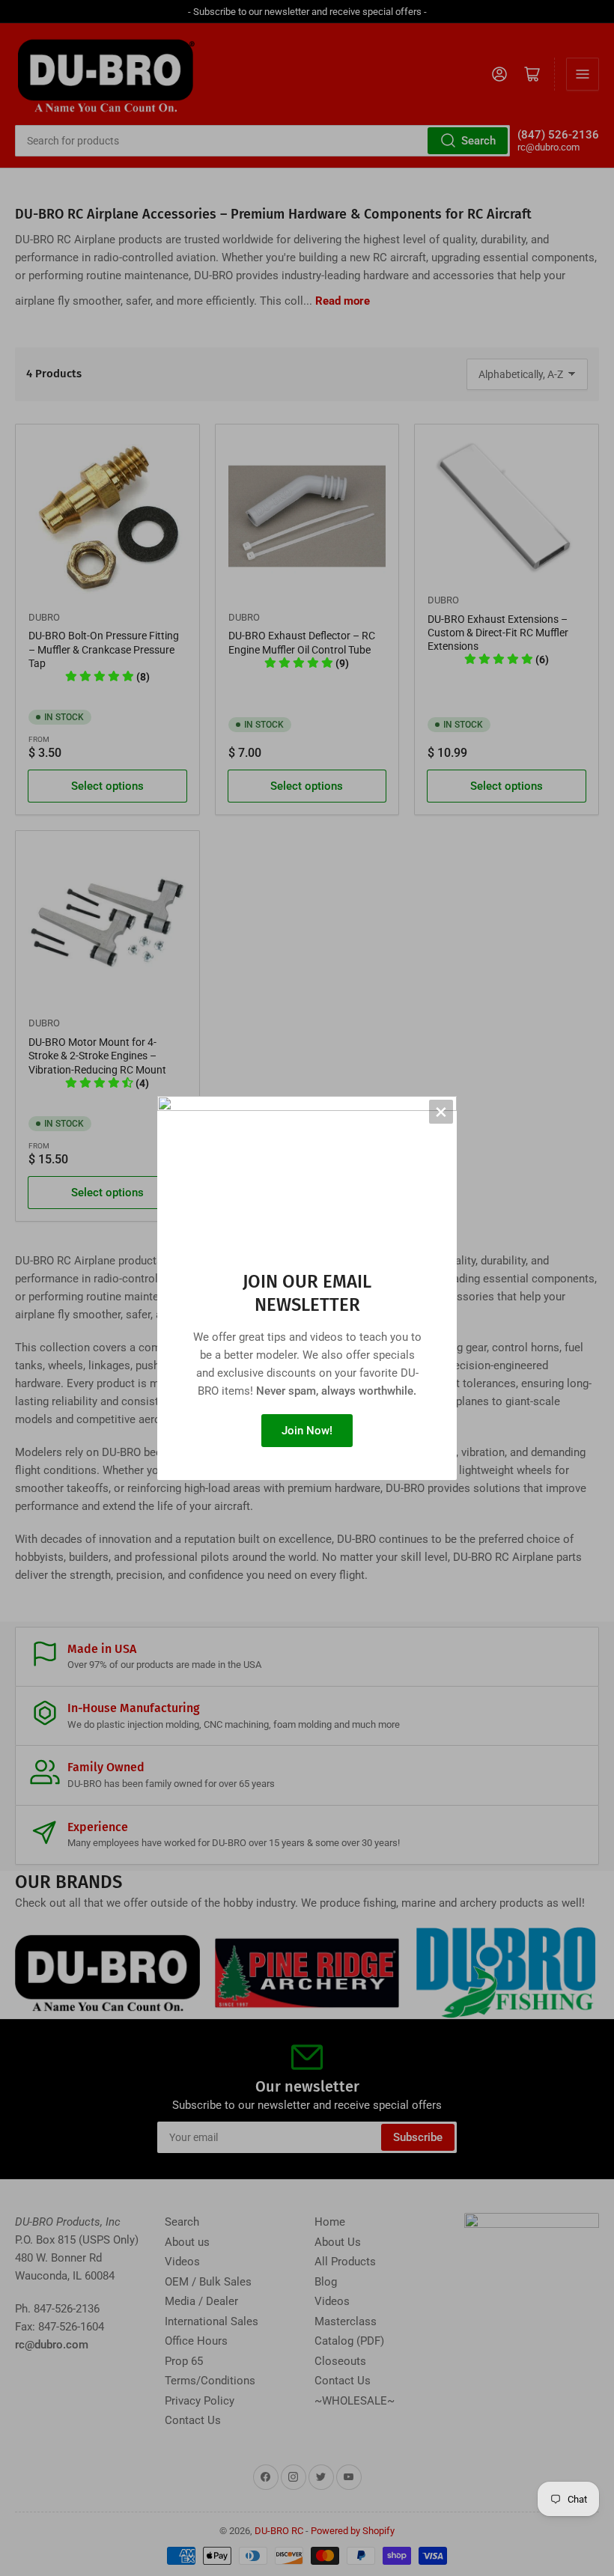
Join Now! (307, 1431)
